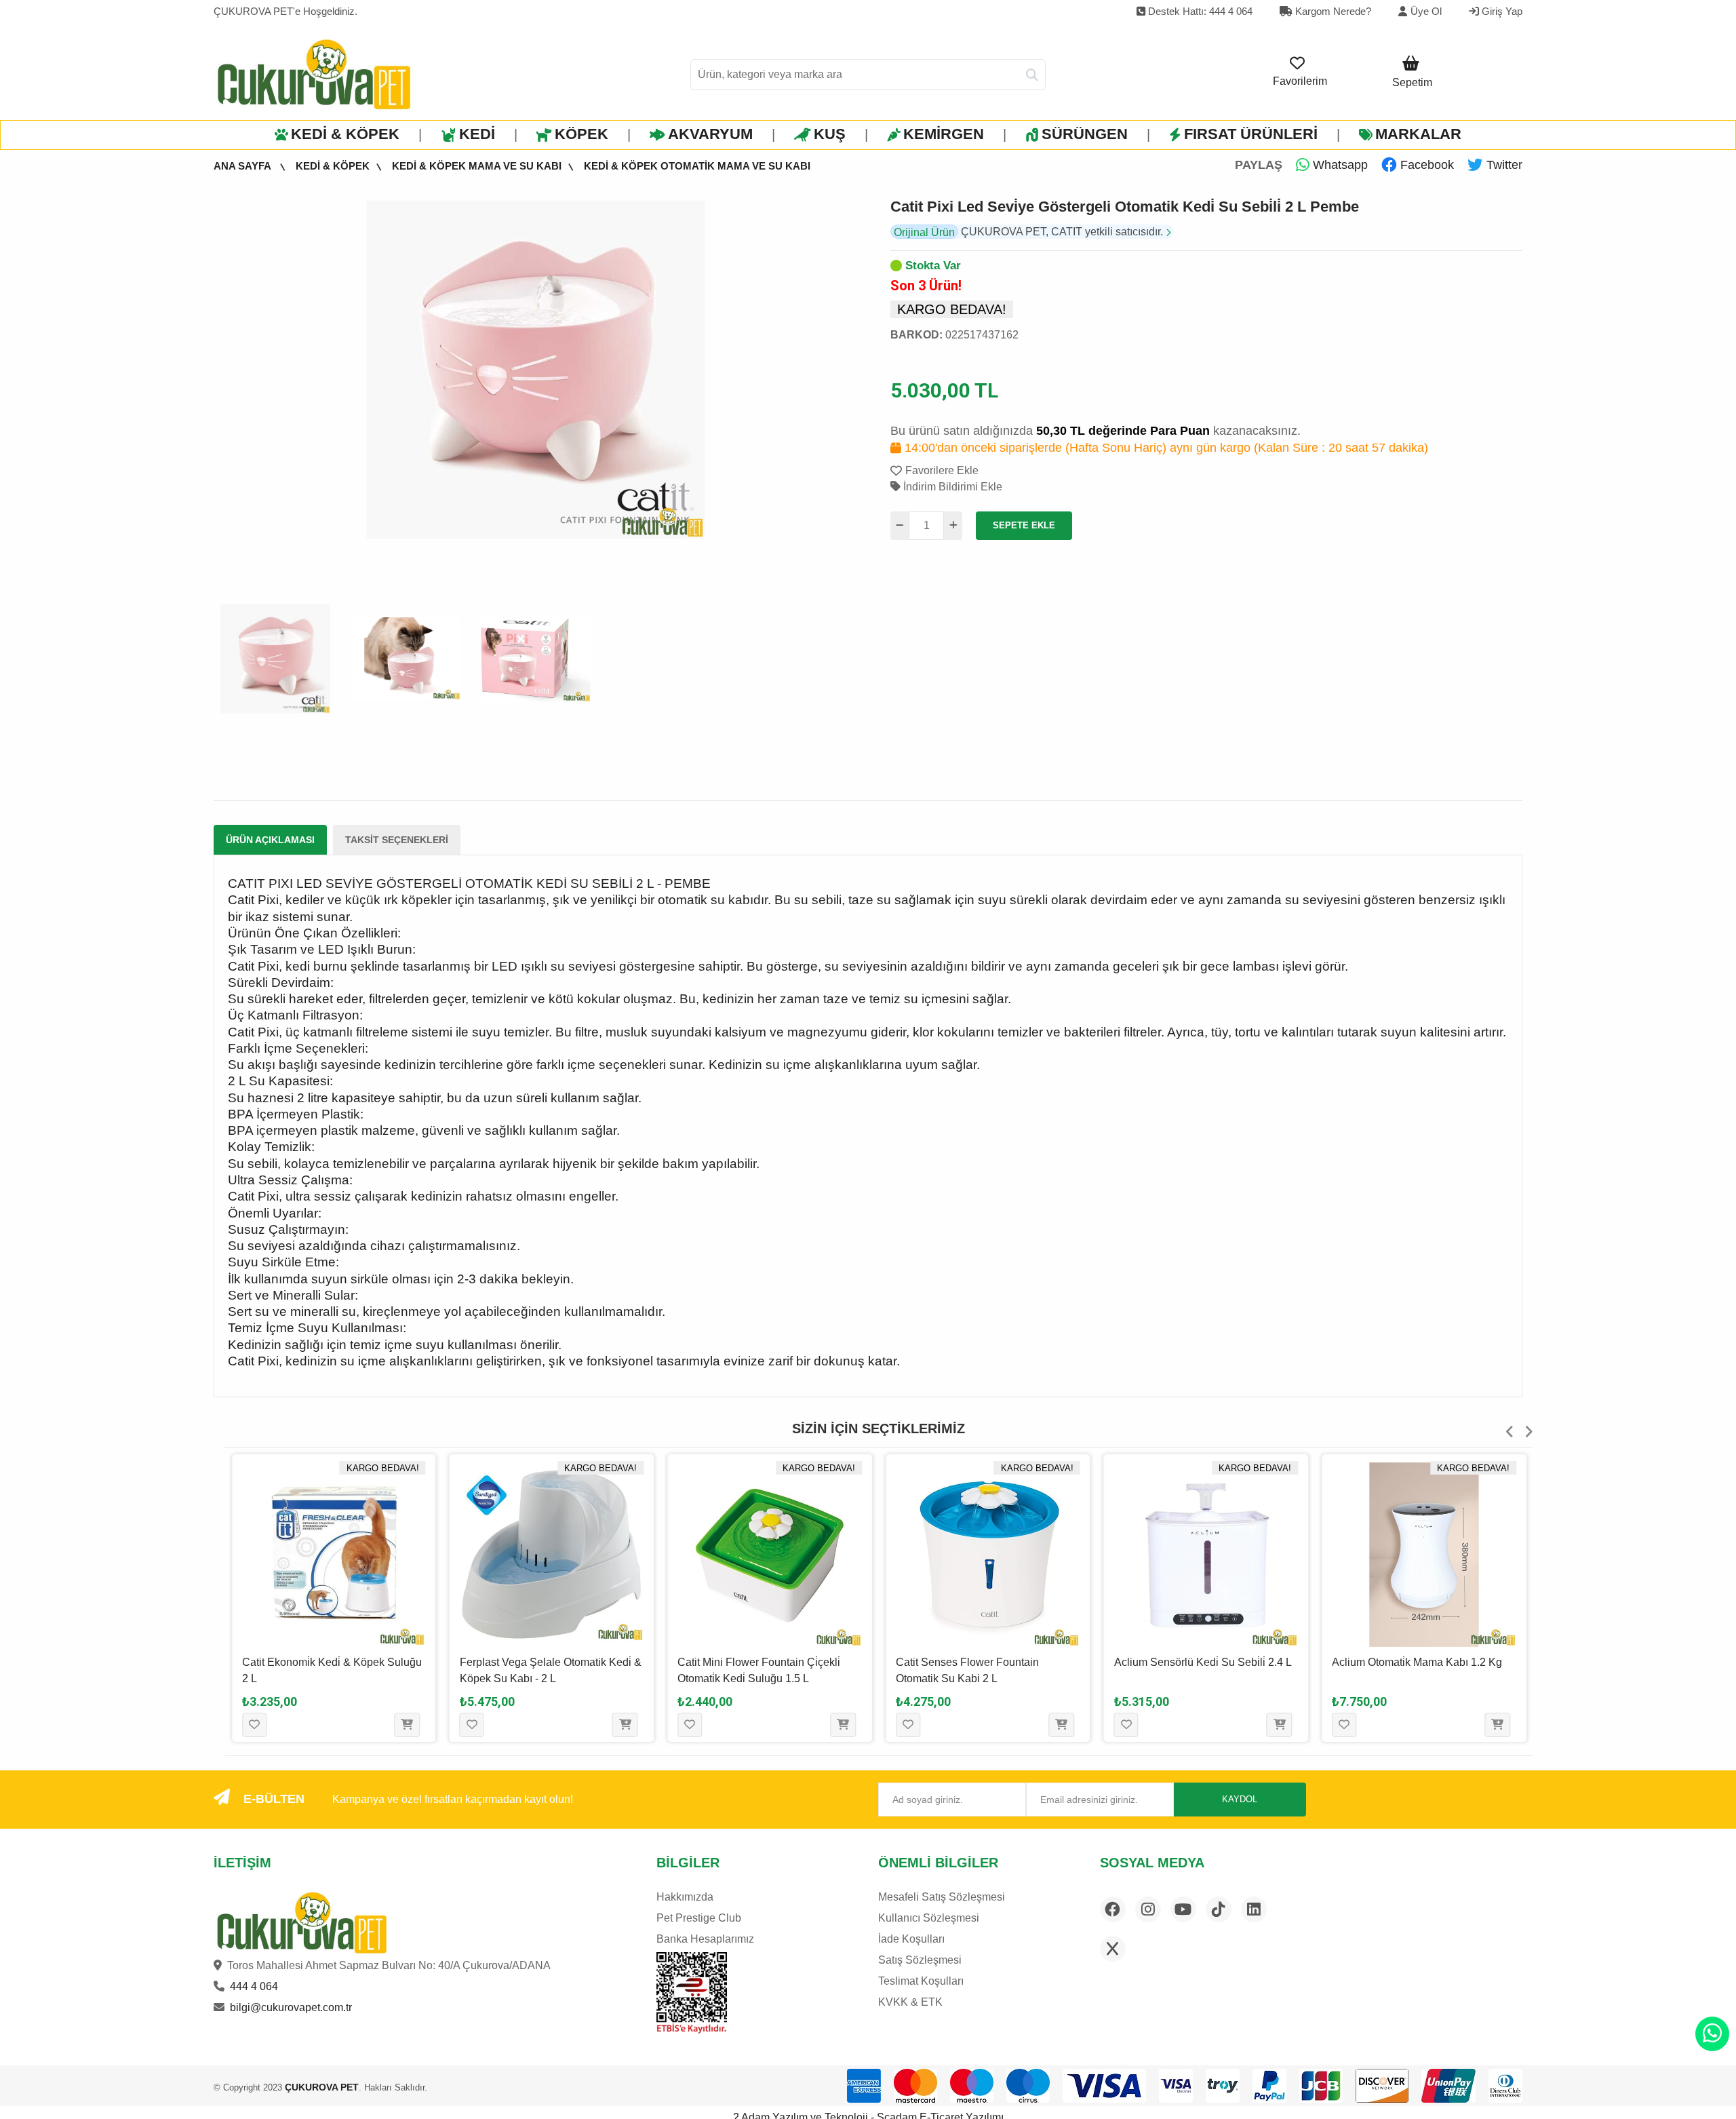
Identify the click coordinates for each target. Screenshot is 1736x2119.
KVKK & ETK (910, 2002)
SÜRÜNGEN (1085, 134)
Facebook (1425, 165)
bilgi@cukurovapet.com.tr (291, 2007)
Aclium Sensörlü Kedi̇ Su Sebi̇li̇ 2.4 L (1203, 1662)
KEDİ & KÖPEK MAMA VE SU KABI (477, 166)
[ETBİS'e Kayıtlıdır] (691, 1993)
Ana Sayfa (243, 166)
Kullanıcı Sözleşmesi (929, 1918)
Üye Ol (1426, 11)
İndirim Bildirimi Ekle (951, 487)
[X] (1113, 1949)
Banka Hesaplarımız (705, 1939)
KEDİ (477, 134)
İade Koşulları (911, 1939)
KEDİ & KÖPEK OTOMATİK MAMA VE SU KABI (697, 166)
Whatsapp (1339, 165)
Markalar (1418, 134)
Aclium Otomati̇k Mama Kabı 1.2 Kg (1417, 1662)
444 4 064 (254, 1986)
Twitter (1503, 165)
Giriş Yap (1501, 11)
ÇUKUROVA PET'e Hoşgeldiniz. (285, 11)
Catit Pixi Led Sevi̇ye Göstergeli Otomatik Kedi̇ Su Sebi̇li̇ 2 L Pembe (1125, 207)
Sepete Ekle (1024, 525)
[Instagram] (1148, 1909)
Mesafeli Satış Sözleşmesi (942, 1897)
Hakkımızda (685, 1897)
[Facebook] (1113, 1909)
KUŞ (830, 134)
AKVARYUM (710, 134)
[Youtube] (1183, 1909)
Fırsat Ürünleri (1251, 134)
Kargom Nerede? (1332, 11)
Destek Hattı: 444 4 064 (1199, 11)
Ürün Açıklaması (270, 840)
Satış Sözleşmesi (920, 1960)
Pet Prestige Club (699, 1918)
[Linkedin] (1254, 1909)
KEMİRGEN (944, 134)
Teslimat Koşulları (921, 1981)
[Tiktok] (1219, 1909)
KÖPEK (581, 134)
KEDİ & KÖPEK (345, 134)
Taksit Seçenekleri (397, 840)
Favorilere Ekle (942, 470)
